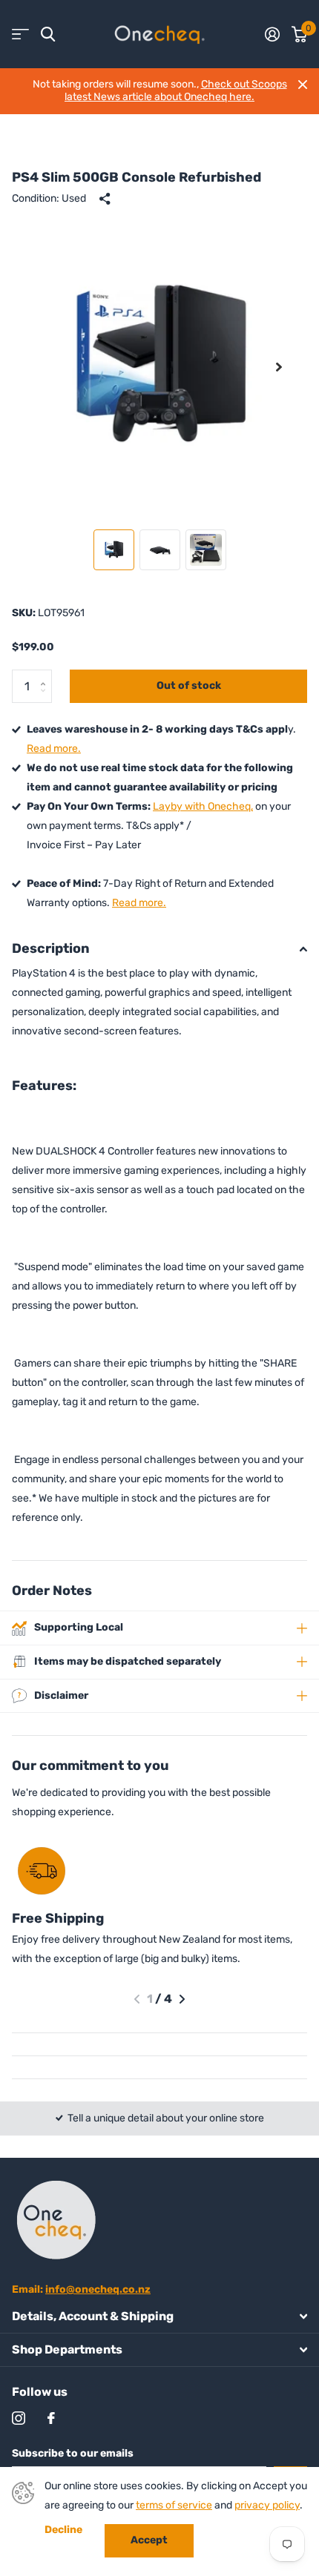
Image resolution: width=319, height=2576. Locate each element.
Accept (149, 2540)
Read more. (54, 749)
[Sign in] (272, 34)
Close (303, 85)
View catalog (20, 34)
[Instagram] (19, 2418)
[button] (279, 367)
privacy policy (267, 2505)
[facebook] (51, 2418)
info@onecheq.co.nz (98, 2289)
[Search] (48, 34)
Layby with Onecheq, (203, 806)
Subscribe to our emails (73, 2453)
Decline (63, 2530)
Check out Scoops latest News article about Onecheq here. (176, 90)
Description (51, 948)
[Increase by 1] (46, 674)
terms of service (174, 2505)
